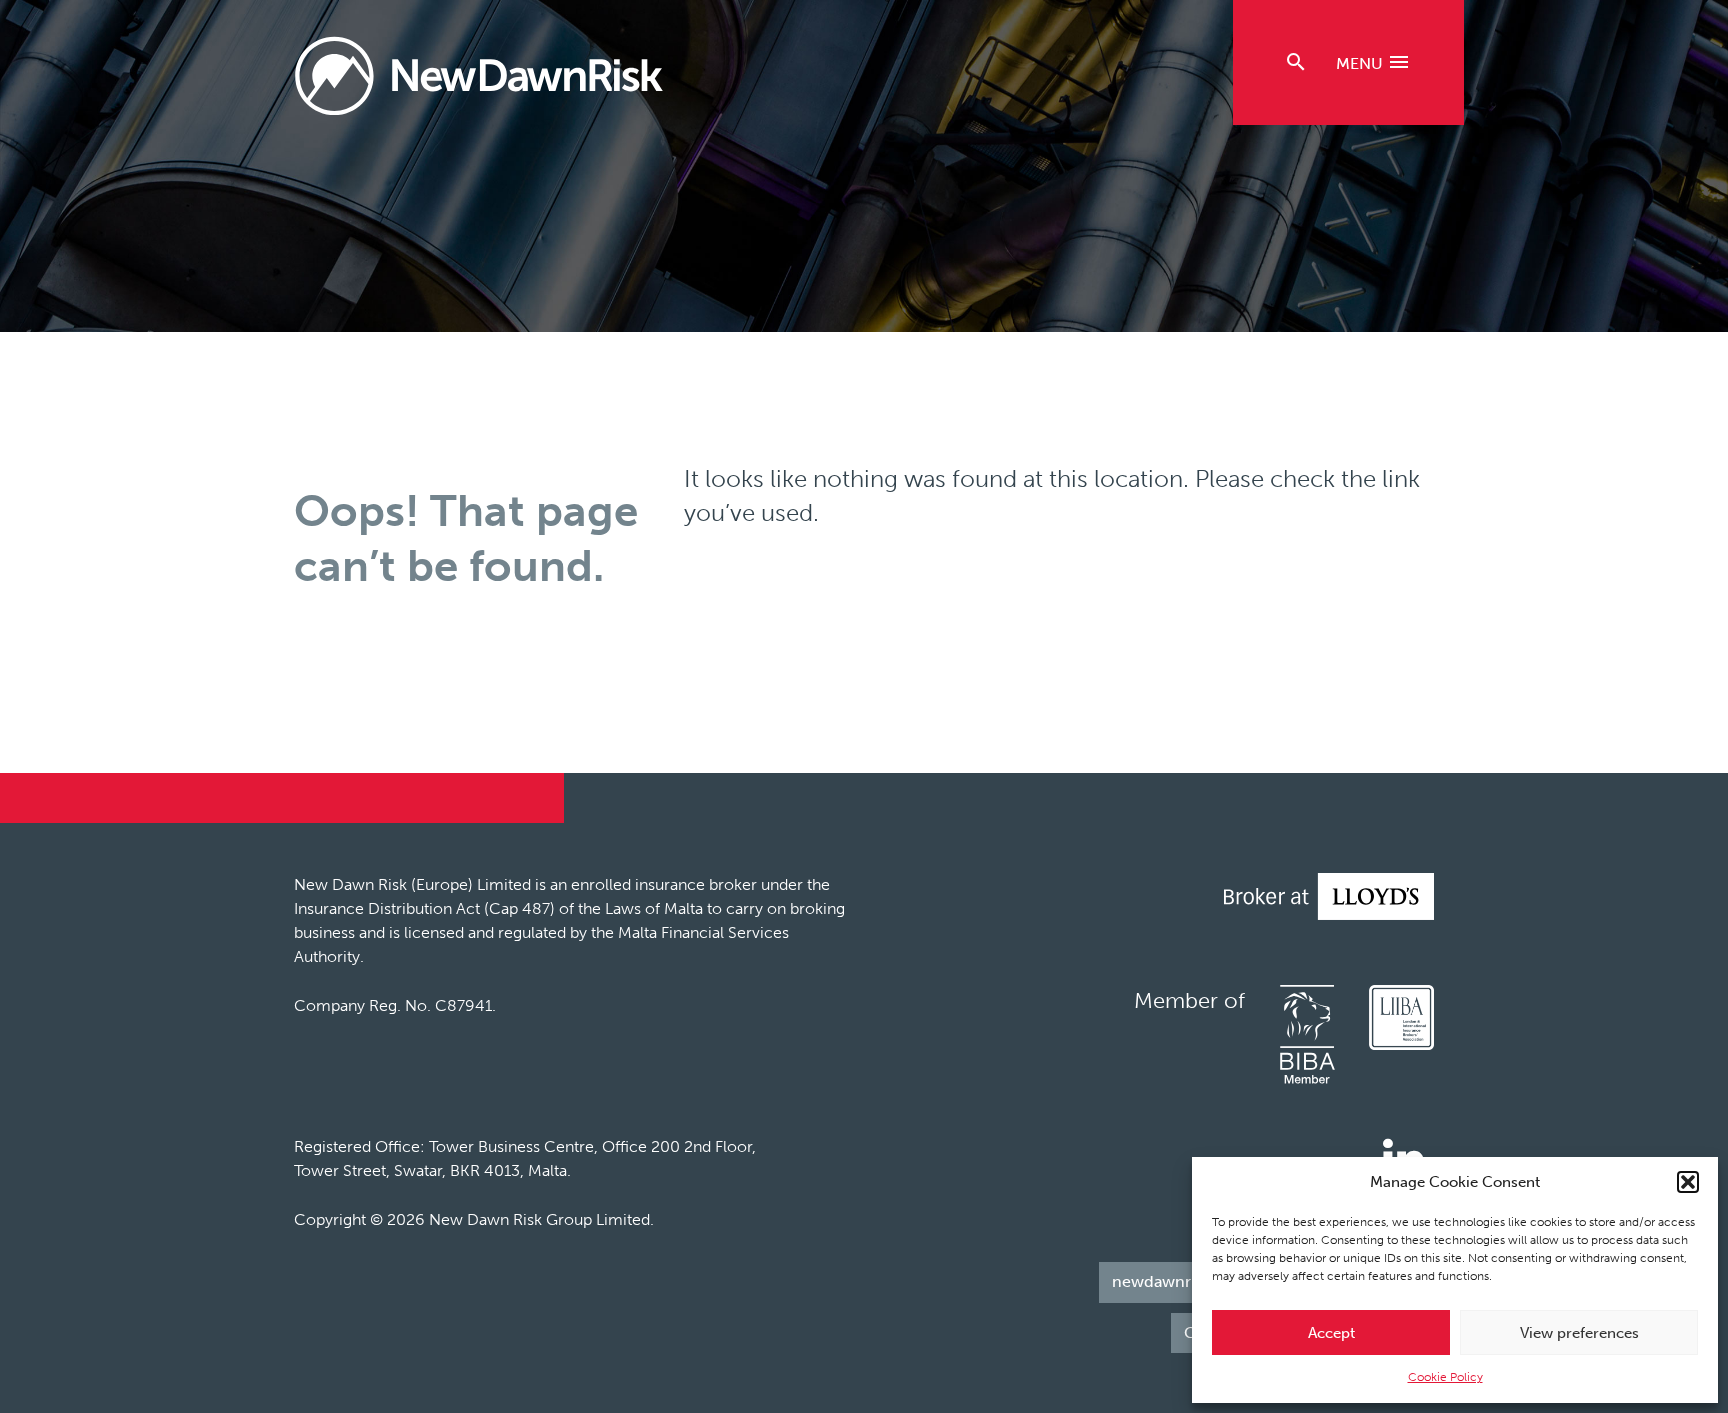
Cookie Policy (1445, 1377)
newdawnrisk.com (1180, 1281)
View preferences (1579, 1333)
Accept (1331, 1333)
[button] (1688, 1182)
